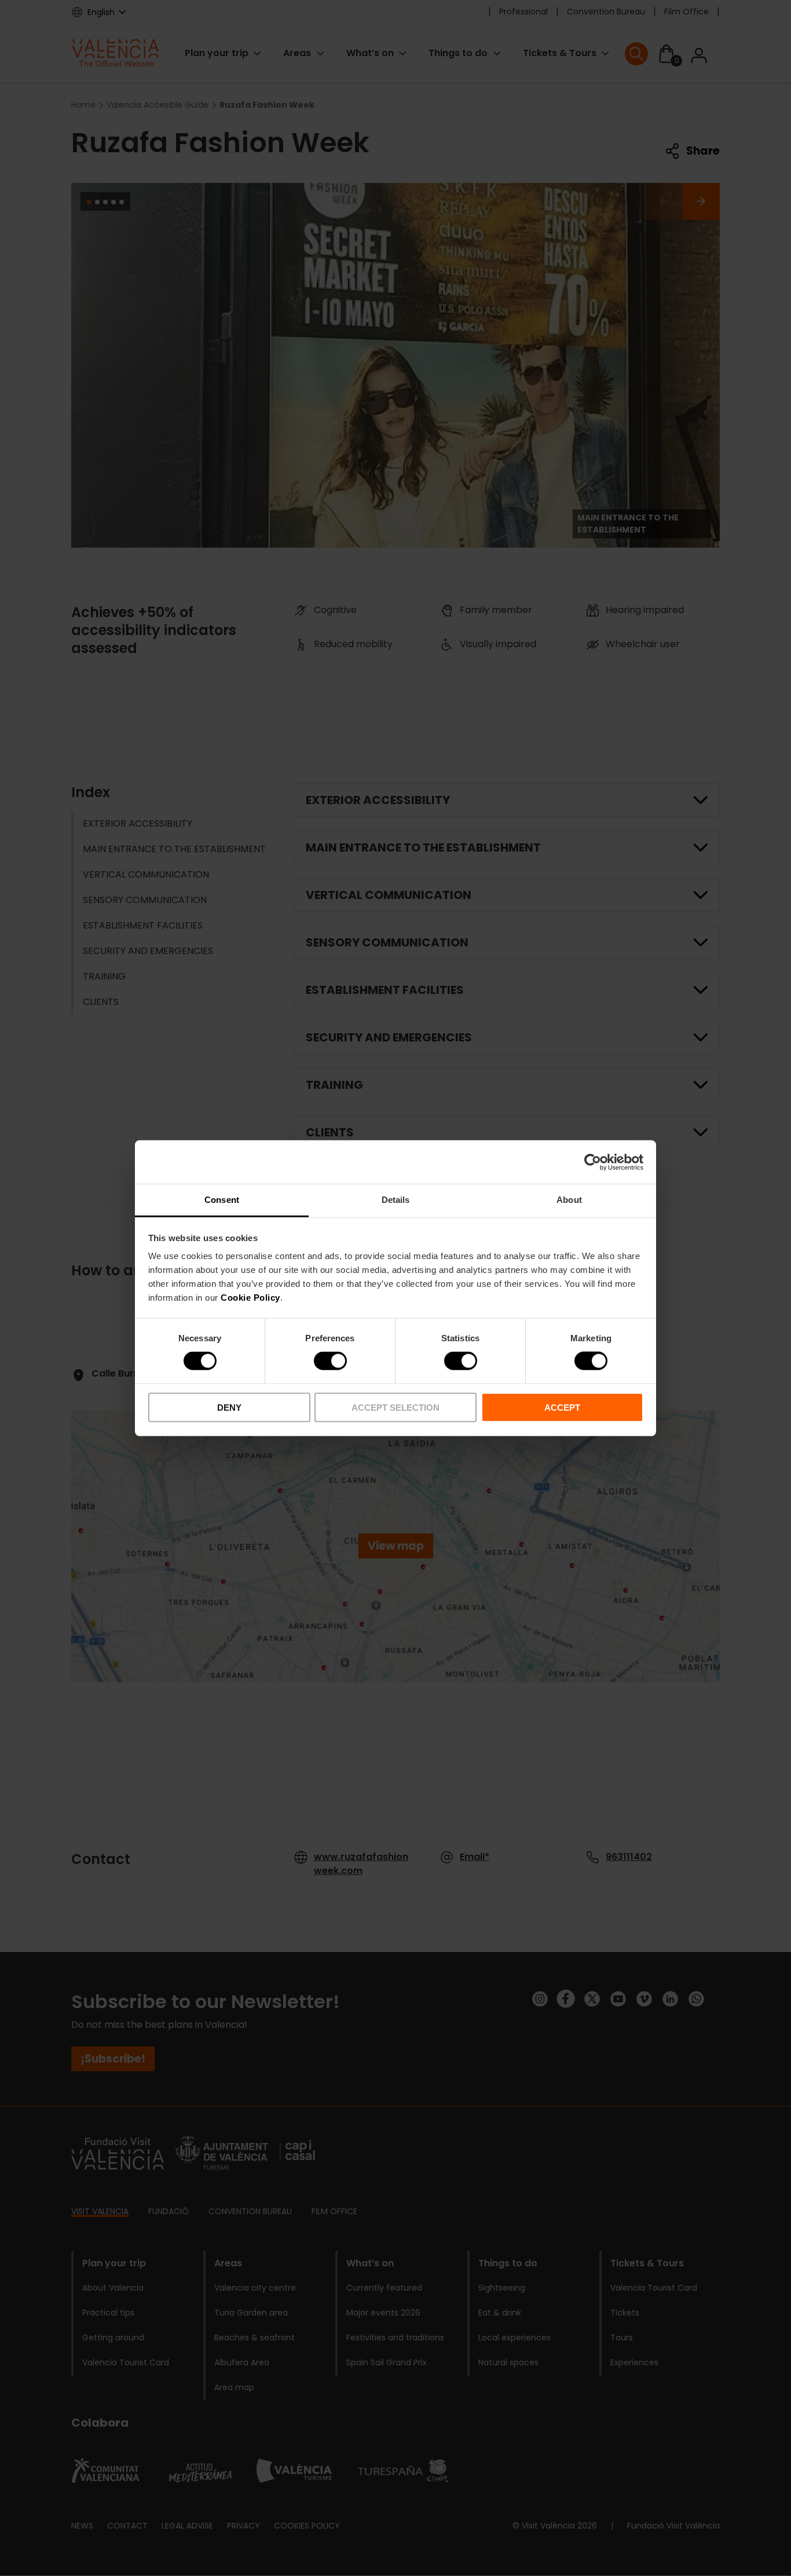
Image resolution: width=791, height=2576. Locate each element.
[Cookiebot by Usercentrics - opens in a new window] (593, 1162)
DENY (229, 1408)
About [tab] (569, 1200)
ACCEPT (562, 1408)
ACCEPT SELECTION (395, 1408)
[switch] (330, 1361)
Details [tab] (396, 1200)
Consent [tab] (222, 1200)
